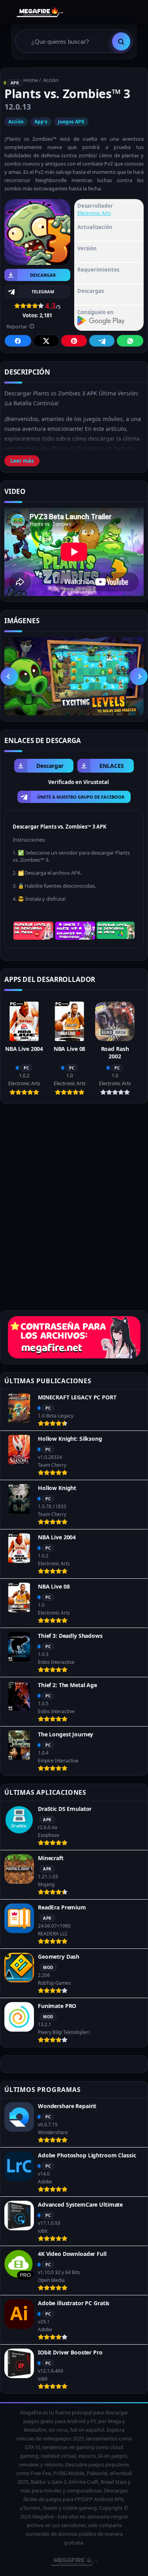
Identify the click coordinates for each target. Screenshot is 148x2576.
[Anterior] (9, 676)
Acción (51, 80)
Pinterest (74, 341)
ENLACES (112, 766)
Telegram (102, 341)
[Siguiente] (139, 676)
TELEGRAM (43, 291)
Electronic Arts (94, 213)
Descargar (43, 275)
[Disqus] (74, 1210)
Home (31, 80)
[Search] (121, 41)
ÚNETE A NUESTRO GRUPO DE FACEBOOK (81, 797)
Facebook (18, 341)
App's (41, 122)
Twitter (46, 341)
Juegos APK (71, 122)
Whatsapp (130, 341)
